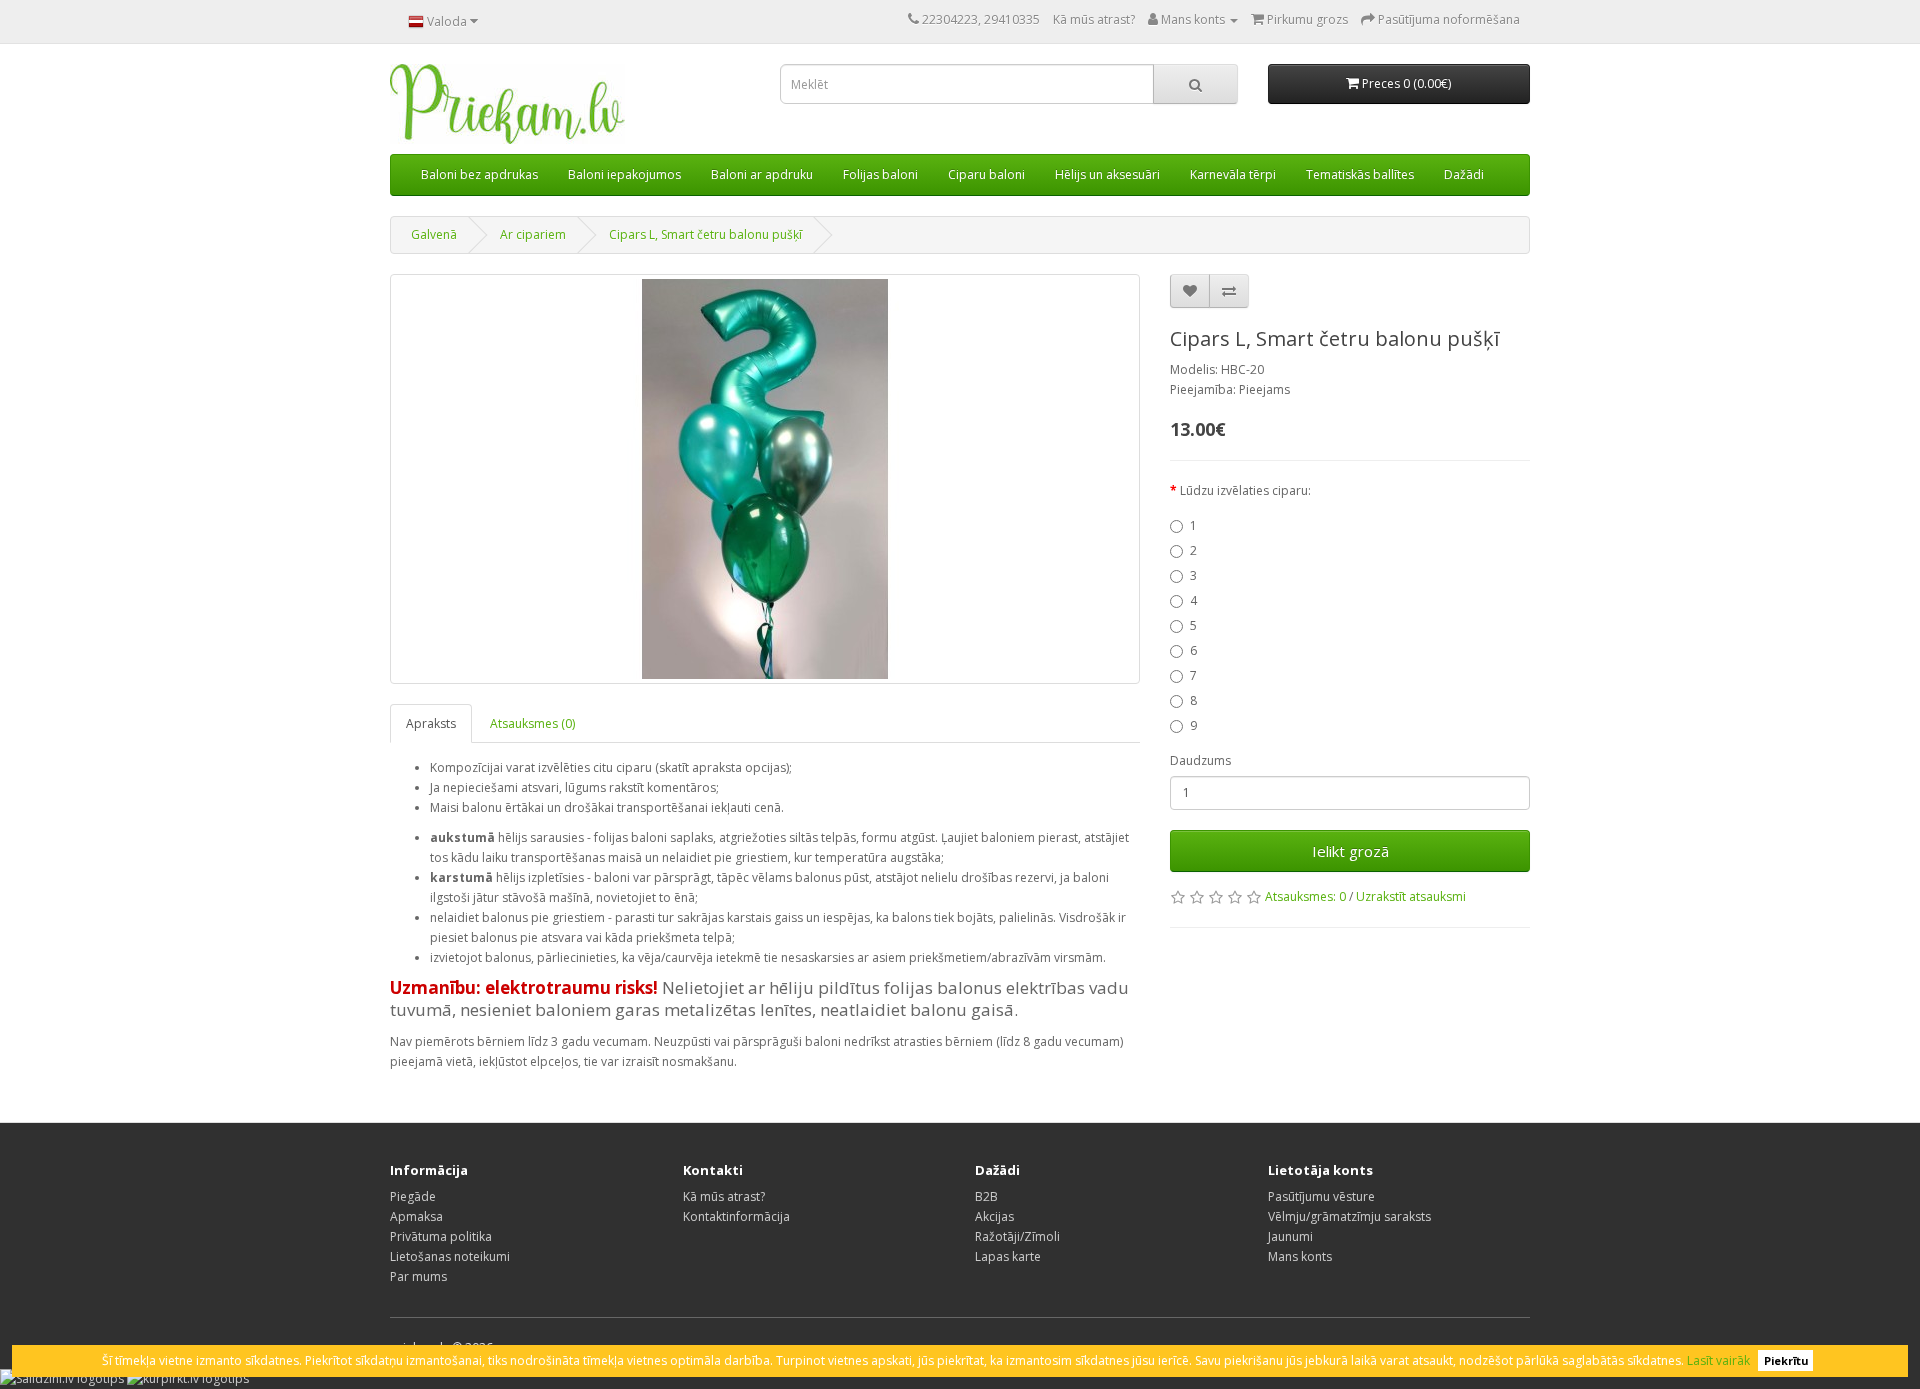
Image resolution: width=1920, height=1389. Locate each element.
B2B (986, 1196)
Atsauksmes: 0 (1305, 896)
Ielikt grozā (1350, 851)
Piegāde (413, 1196)
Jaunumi (1290, 1236)
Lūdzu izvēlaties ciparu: (1245, 490)
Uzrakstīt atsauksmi (1411, 896)
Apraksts (431, 723)
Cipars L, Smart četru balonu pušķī (705, 234)
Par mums (418, 1276)
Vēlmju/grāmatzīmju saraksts (1349, 1216)
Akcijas (994, 1216)
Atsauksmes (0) (532, 723)
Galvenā (434, 234)
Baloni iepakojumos (624, 174)
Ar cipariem (533, 234)
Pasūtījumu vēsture (1321, 1196)
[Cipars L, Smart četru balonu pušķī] (765, 479)
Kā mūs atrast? (1094, 19)
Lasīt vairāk (1718, 1360)
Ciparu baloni (986, 174)
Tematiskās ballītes (1360, 174)
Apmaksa (416, 1216)
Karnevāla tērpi (1233, 174)
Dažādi (1464, 174)
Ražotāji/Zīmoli (1017, 1236)
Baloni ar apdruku (762, 174)
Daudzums (1200, 760)
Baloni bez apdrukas (479, 174)
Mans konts (1300, 1256)
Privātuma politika (441, 1236)
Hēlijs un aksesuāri (1107, 174)
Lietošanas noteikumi (450, 1256)
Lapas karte (1008, 1256)
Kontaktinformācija (736, 1216)
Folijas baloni (880, 174)
